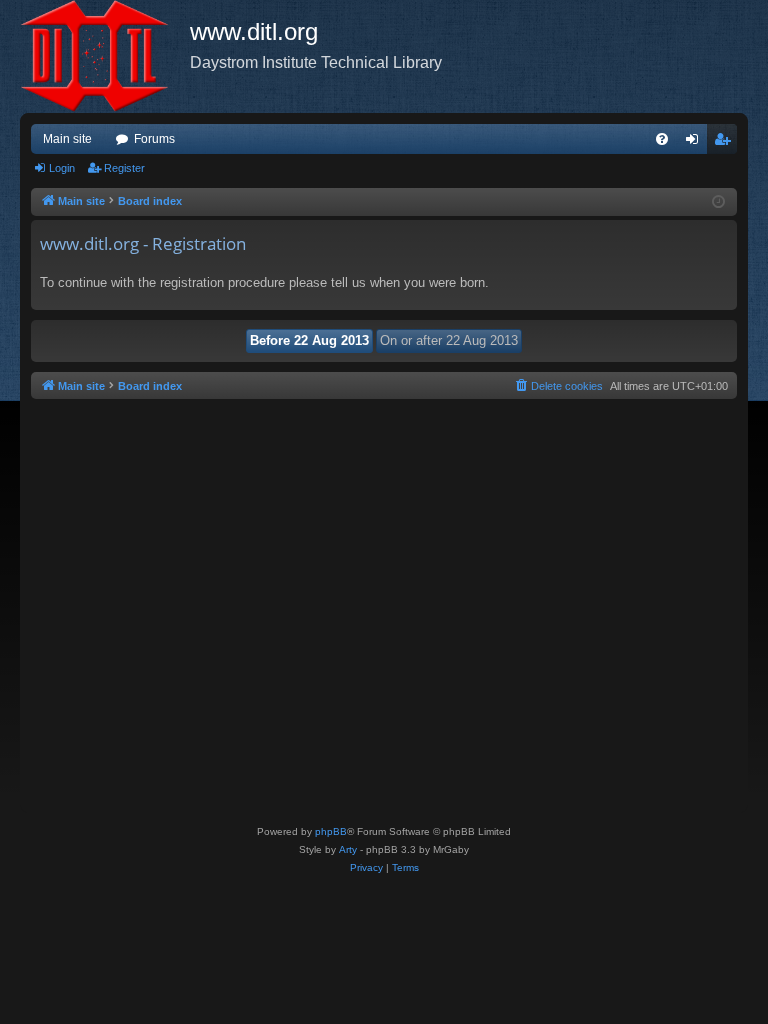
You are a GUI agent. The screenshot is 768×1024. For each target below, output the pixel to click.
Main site (67, 139)
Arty (348, 849)
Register (124, 168)
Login (62, 168)
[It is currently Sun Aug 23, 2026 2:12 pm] (718, 202)
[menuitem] (662, 139)
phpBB (331, 831)
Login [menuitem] (696, 143)
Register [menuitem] (726, 143)
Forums (154, 139)
